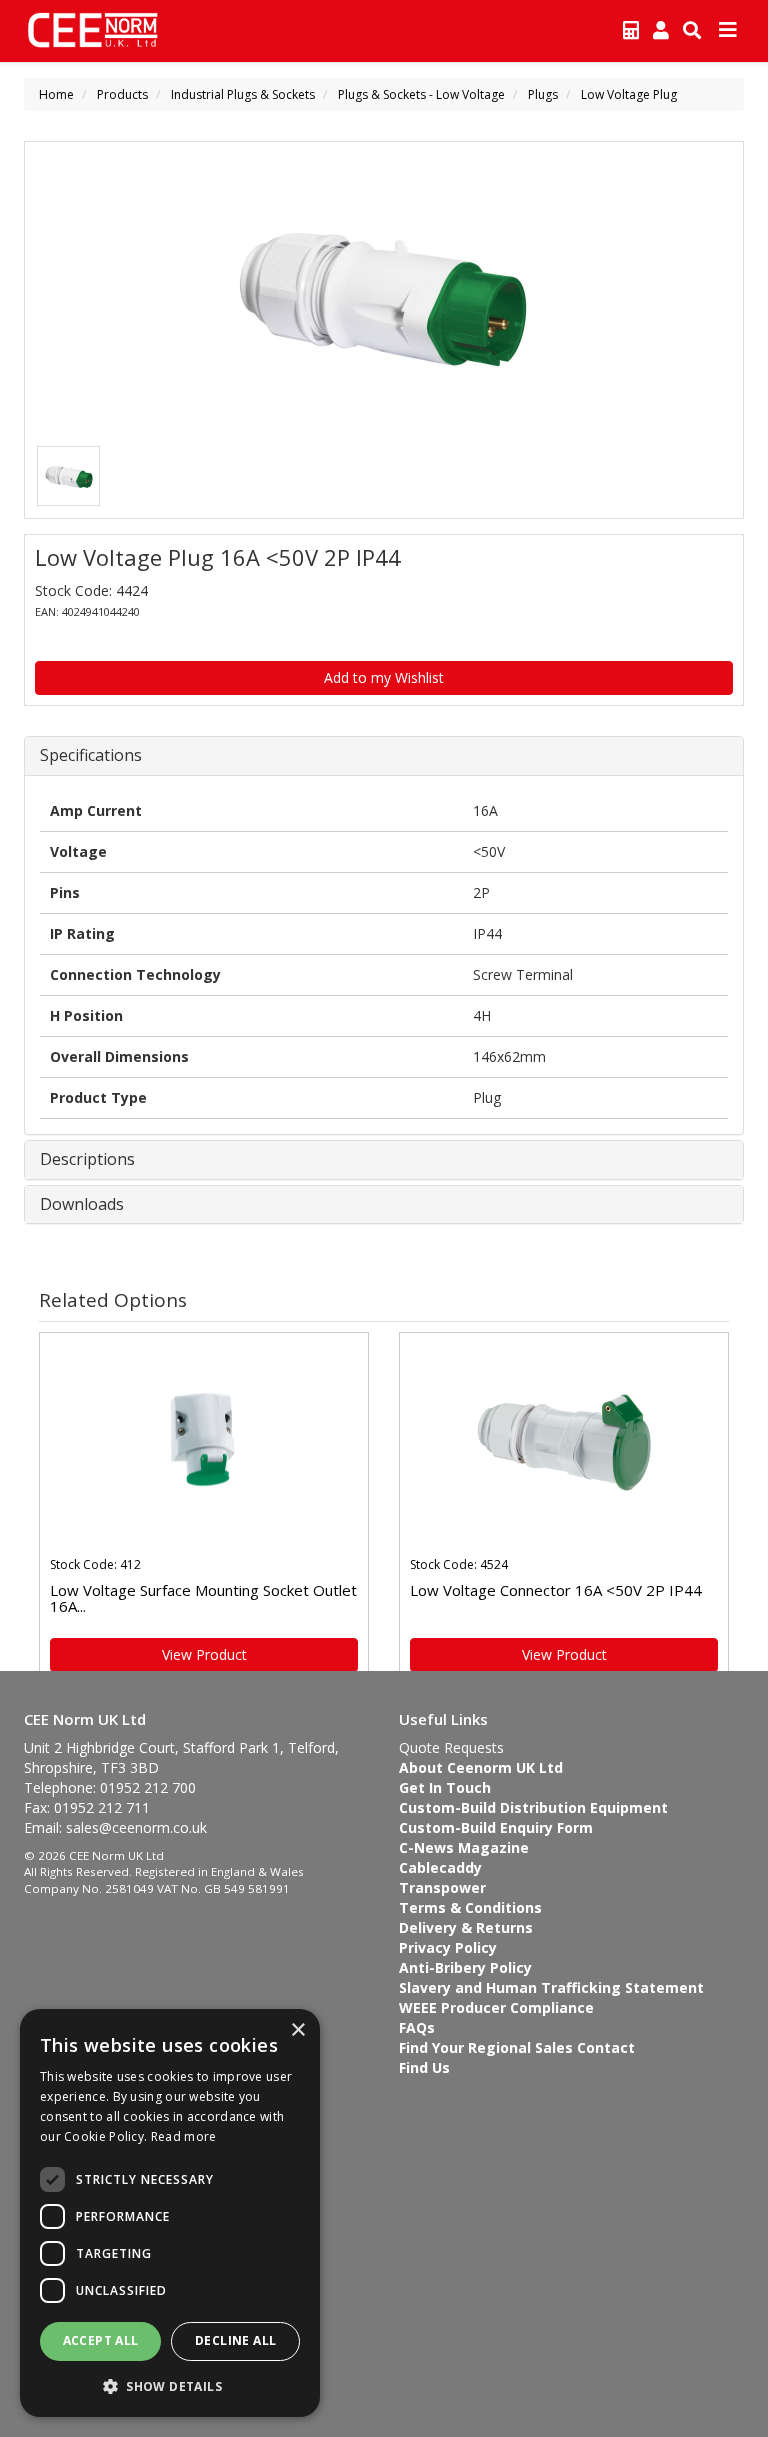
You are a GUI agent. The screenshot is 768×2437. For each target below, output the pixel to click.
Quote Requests (451, 1747)
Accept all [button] (101, 2340)
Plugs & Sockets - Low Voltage (421, 94)
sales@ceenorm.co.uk (136, 1827)
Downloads (82, 1205)
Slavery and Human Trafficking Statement (551, 1987)
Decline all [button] (235, 2340)
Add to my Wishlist (384, 677)
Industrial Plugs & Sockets (243, 94)
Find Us (424, 2067)
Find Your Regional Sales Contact (517, 2047)
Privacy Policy (448, 1947)
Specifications (91, 756)
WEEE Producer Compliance (496, 2007)
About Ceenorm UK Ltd (481, 1767)
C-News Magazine (464, 1847)
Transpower (442, 1887)
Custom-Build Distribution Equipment (533, 1807)
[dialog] (170, 2213)
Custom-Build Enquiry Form (496, 1827)
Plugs (543, 94)
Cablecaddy (440, 1867)
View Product (204, 1654)
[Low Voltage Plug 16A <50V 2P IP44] (384, 298)
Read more (184, 2136)
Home (56, 94)
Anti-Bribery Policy (465, 1967)
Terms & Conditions (470, 1907)
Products (122, 94)
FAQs (417, 2027)
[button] (170, 2385)
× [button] (297, 2030)
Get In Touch (445, 1787)
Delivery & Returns (466, 1927)
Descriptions (87, 1160)
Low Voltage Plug (629, 94)
